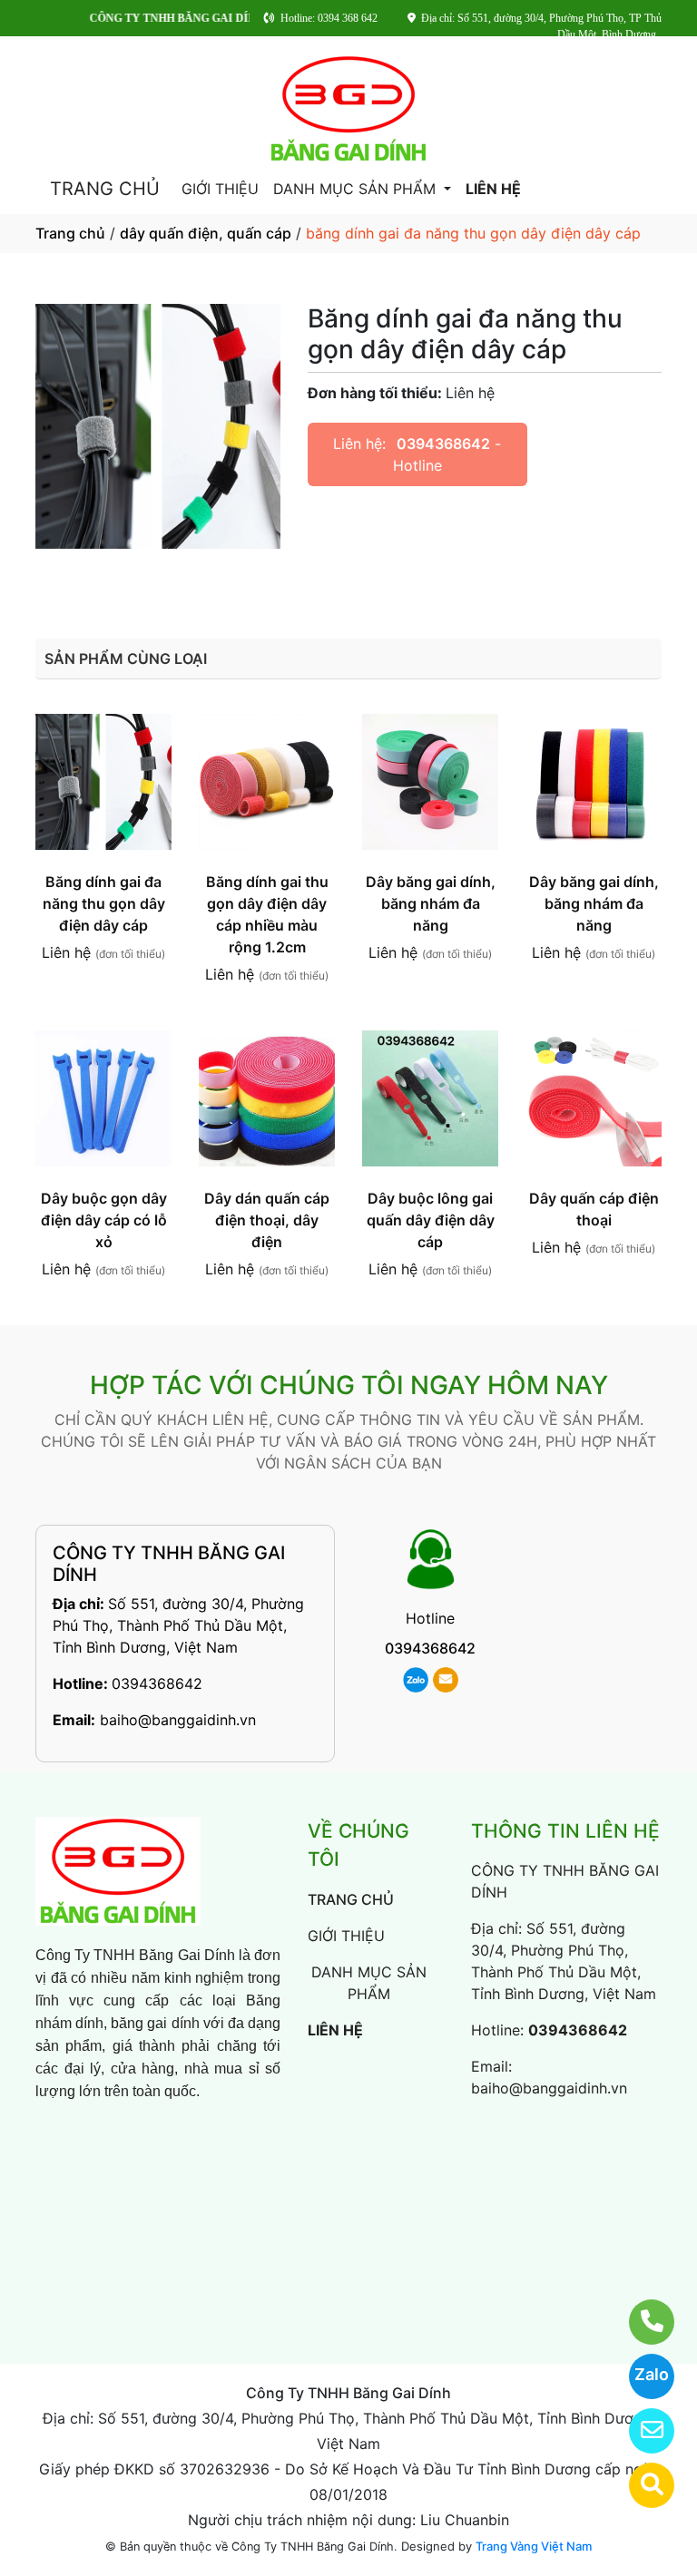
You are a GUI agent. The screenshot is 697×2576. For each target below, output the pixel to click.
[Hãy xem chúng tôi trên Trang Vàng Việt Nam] (640, 2485)
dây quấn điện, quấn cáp (206, 233)
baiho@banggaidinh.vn (178, 1720)
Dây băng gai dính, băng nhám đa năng (431, 903)
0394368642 (443, 444)
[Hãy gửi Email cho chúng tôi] (640, 2431)
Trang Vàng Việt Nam (534, 2546)
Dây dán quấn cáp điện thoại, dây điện (267, 1220)
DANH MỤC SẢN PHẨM (357, 189)
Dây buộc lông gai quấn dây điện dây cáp (431, 1220)
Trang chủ (70, 233)
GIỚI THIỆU (220, 189)
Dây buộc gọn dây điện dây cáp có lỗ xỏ (104, 1220)
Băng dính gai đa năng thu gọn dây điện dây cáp (104, 903)
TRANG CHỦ (105, 189)
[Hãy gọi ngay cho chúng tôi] (640, 2322)
